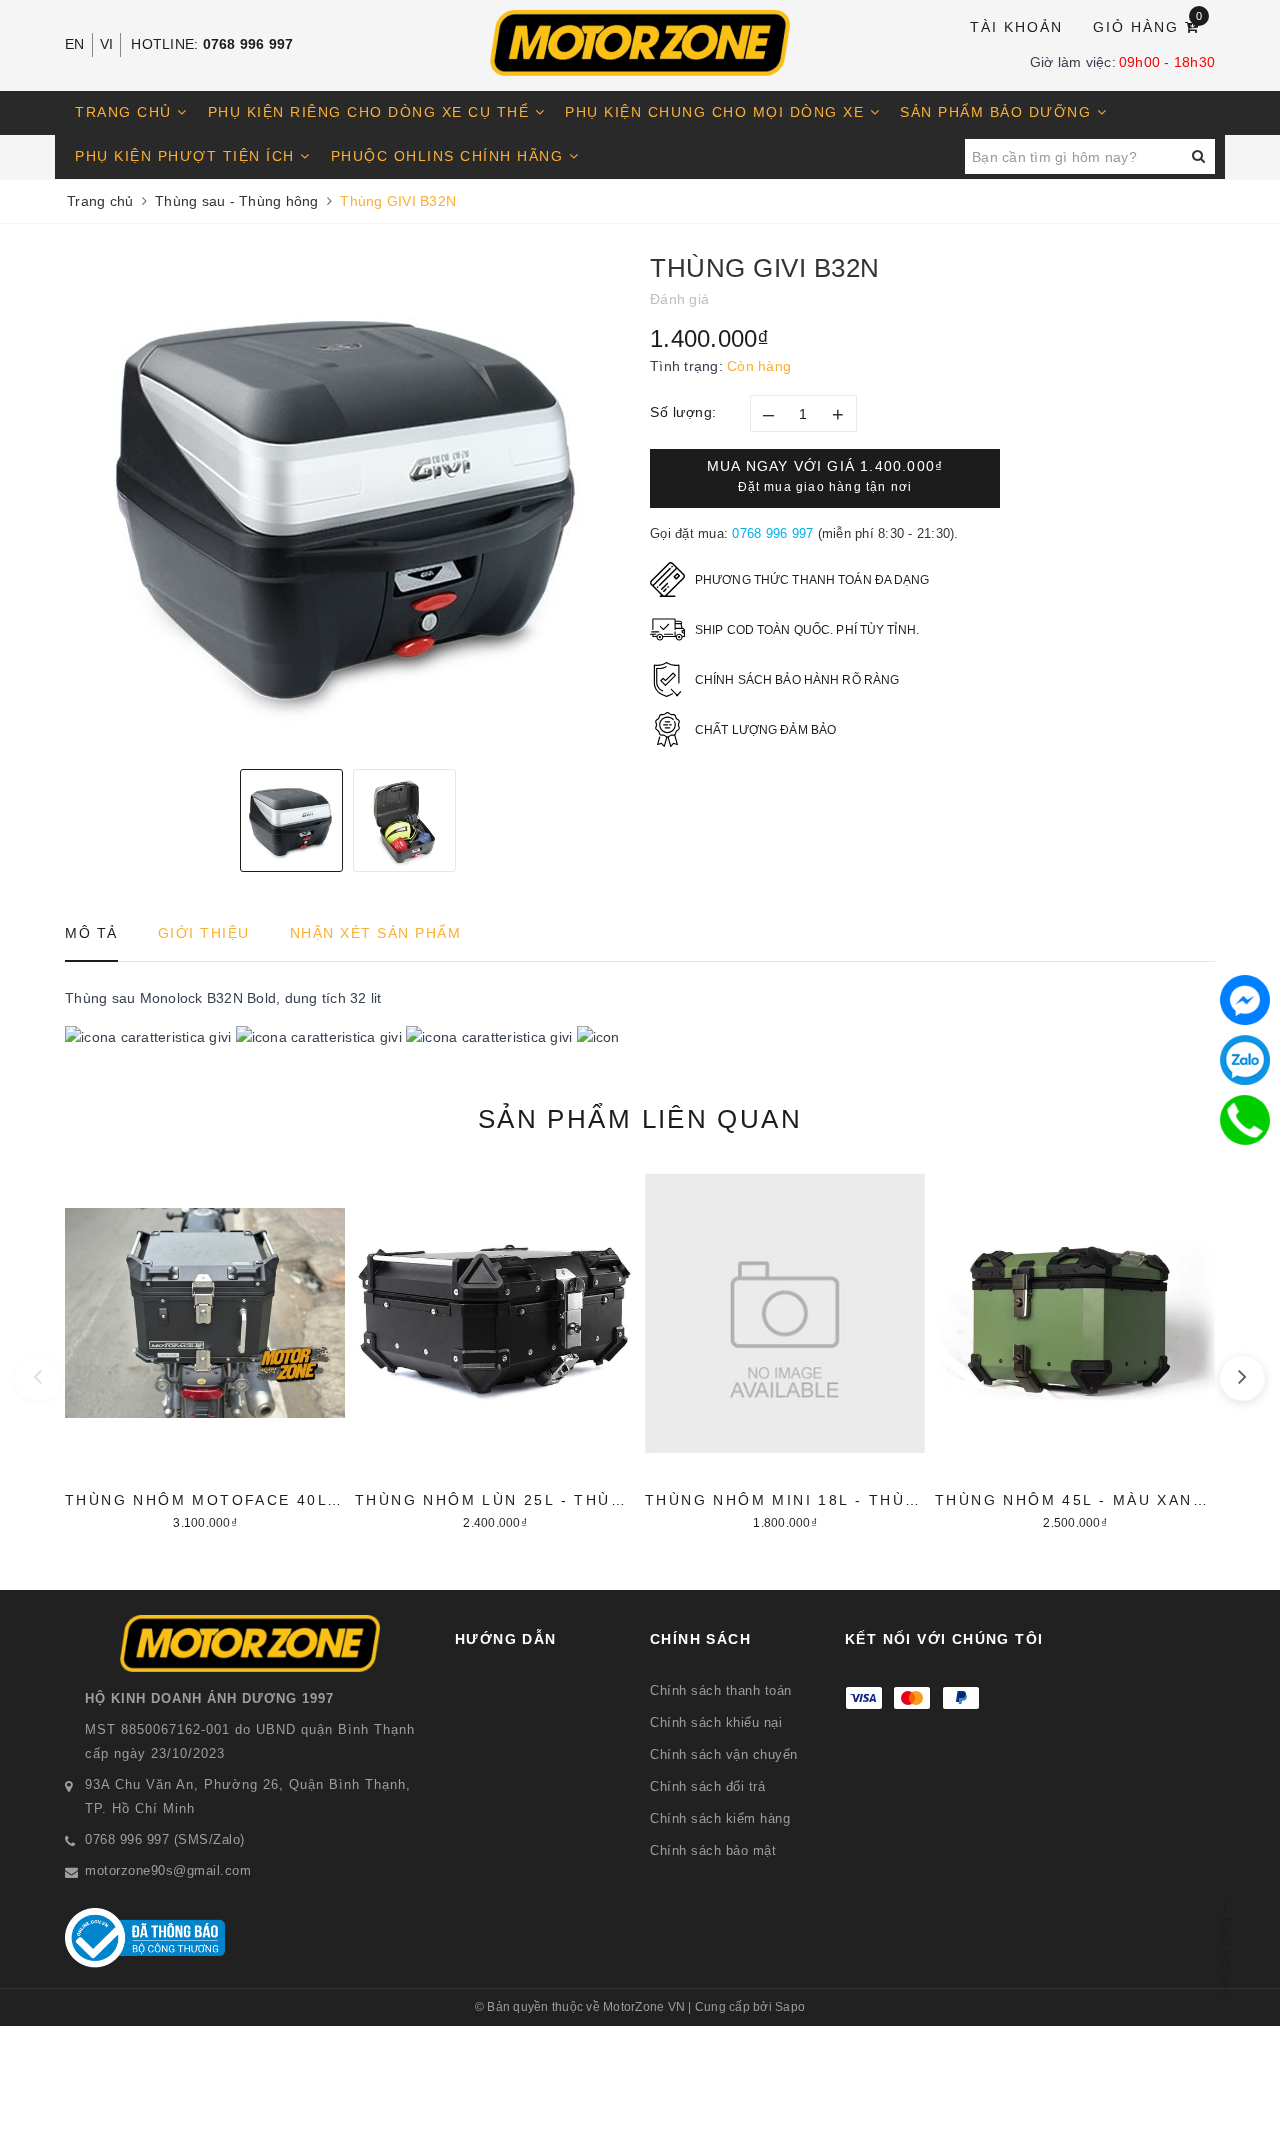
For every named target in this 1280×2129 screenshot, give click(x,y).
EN (75, 44)
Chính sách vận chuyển (724, 1754)
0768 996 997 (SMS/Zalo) (165, 1839)
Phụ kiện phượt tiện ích (187, 156)
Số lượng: (683, 412)
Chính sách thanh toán (721, 1690)
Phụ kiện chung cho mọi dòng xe (717, 112)
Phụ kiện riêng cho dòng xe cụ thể (371, 112)
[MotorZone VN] (640, 43)
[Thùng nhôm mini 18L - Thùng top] (785, 1349)
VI (107, 44)
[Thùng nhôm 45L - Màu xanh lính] (1075, 1349)
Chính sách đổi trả (707, 1786)
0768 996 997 (248, 44)
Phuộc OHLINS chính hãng (450, 156)
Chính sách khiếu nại (716, 1722)
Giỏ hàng (1148, 25)
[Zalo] (1245, 1060)
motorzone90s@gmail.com (168, 1870)
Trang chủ (126, 112)
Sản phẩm (640, 1119)
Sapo (790, 2007)
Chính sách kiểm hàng (720, 1818)
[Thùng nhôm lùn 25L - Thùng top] (495, 1349)
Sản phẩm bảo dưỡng (998, 112)
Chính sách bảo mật (713, 1850)
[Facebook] (1245, 1000)
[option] (347, 504)
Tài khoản (1016, 27)
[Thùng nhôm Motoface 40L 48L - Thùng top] (205, 1349)
